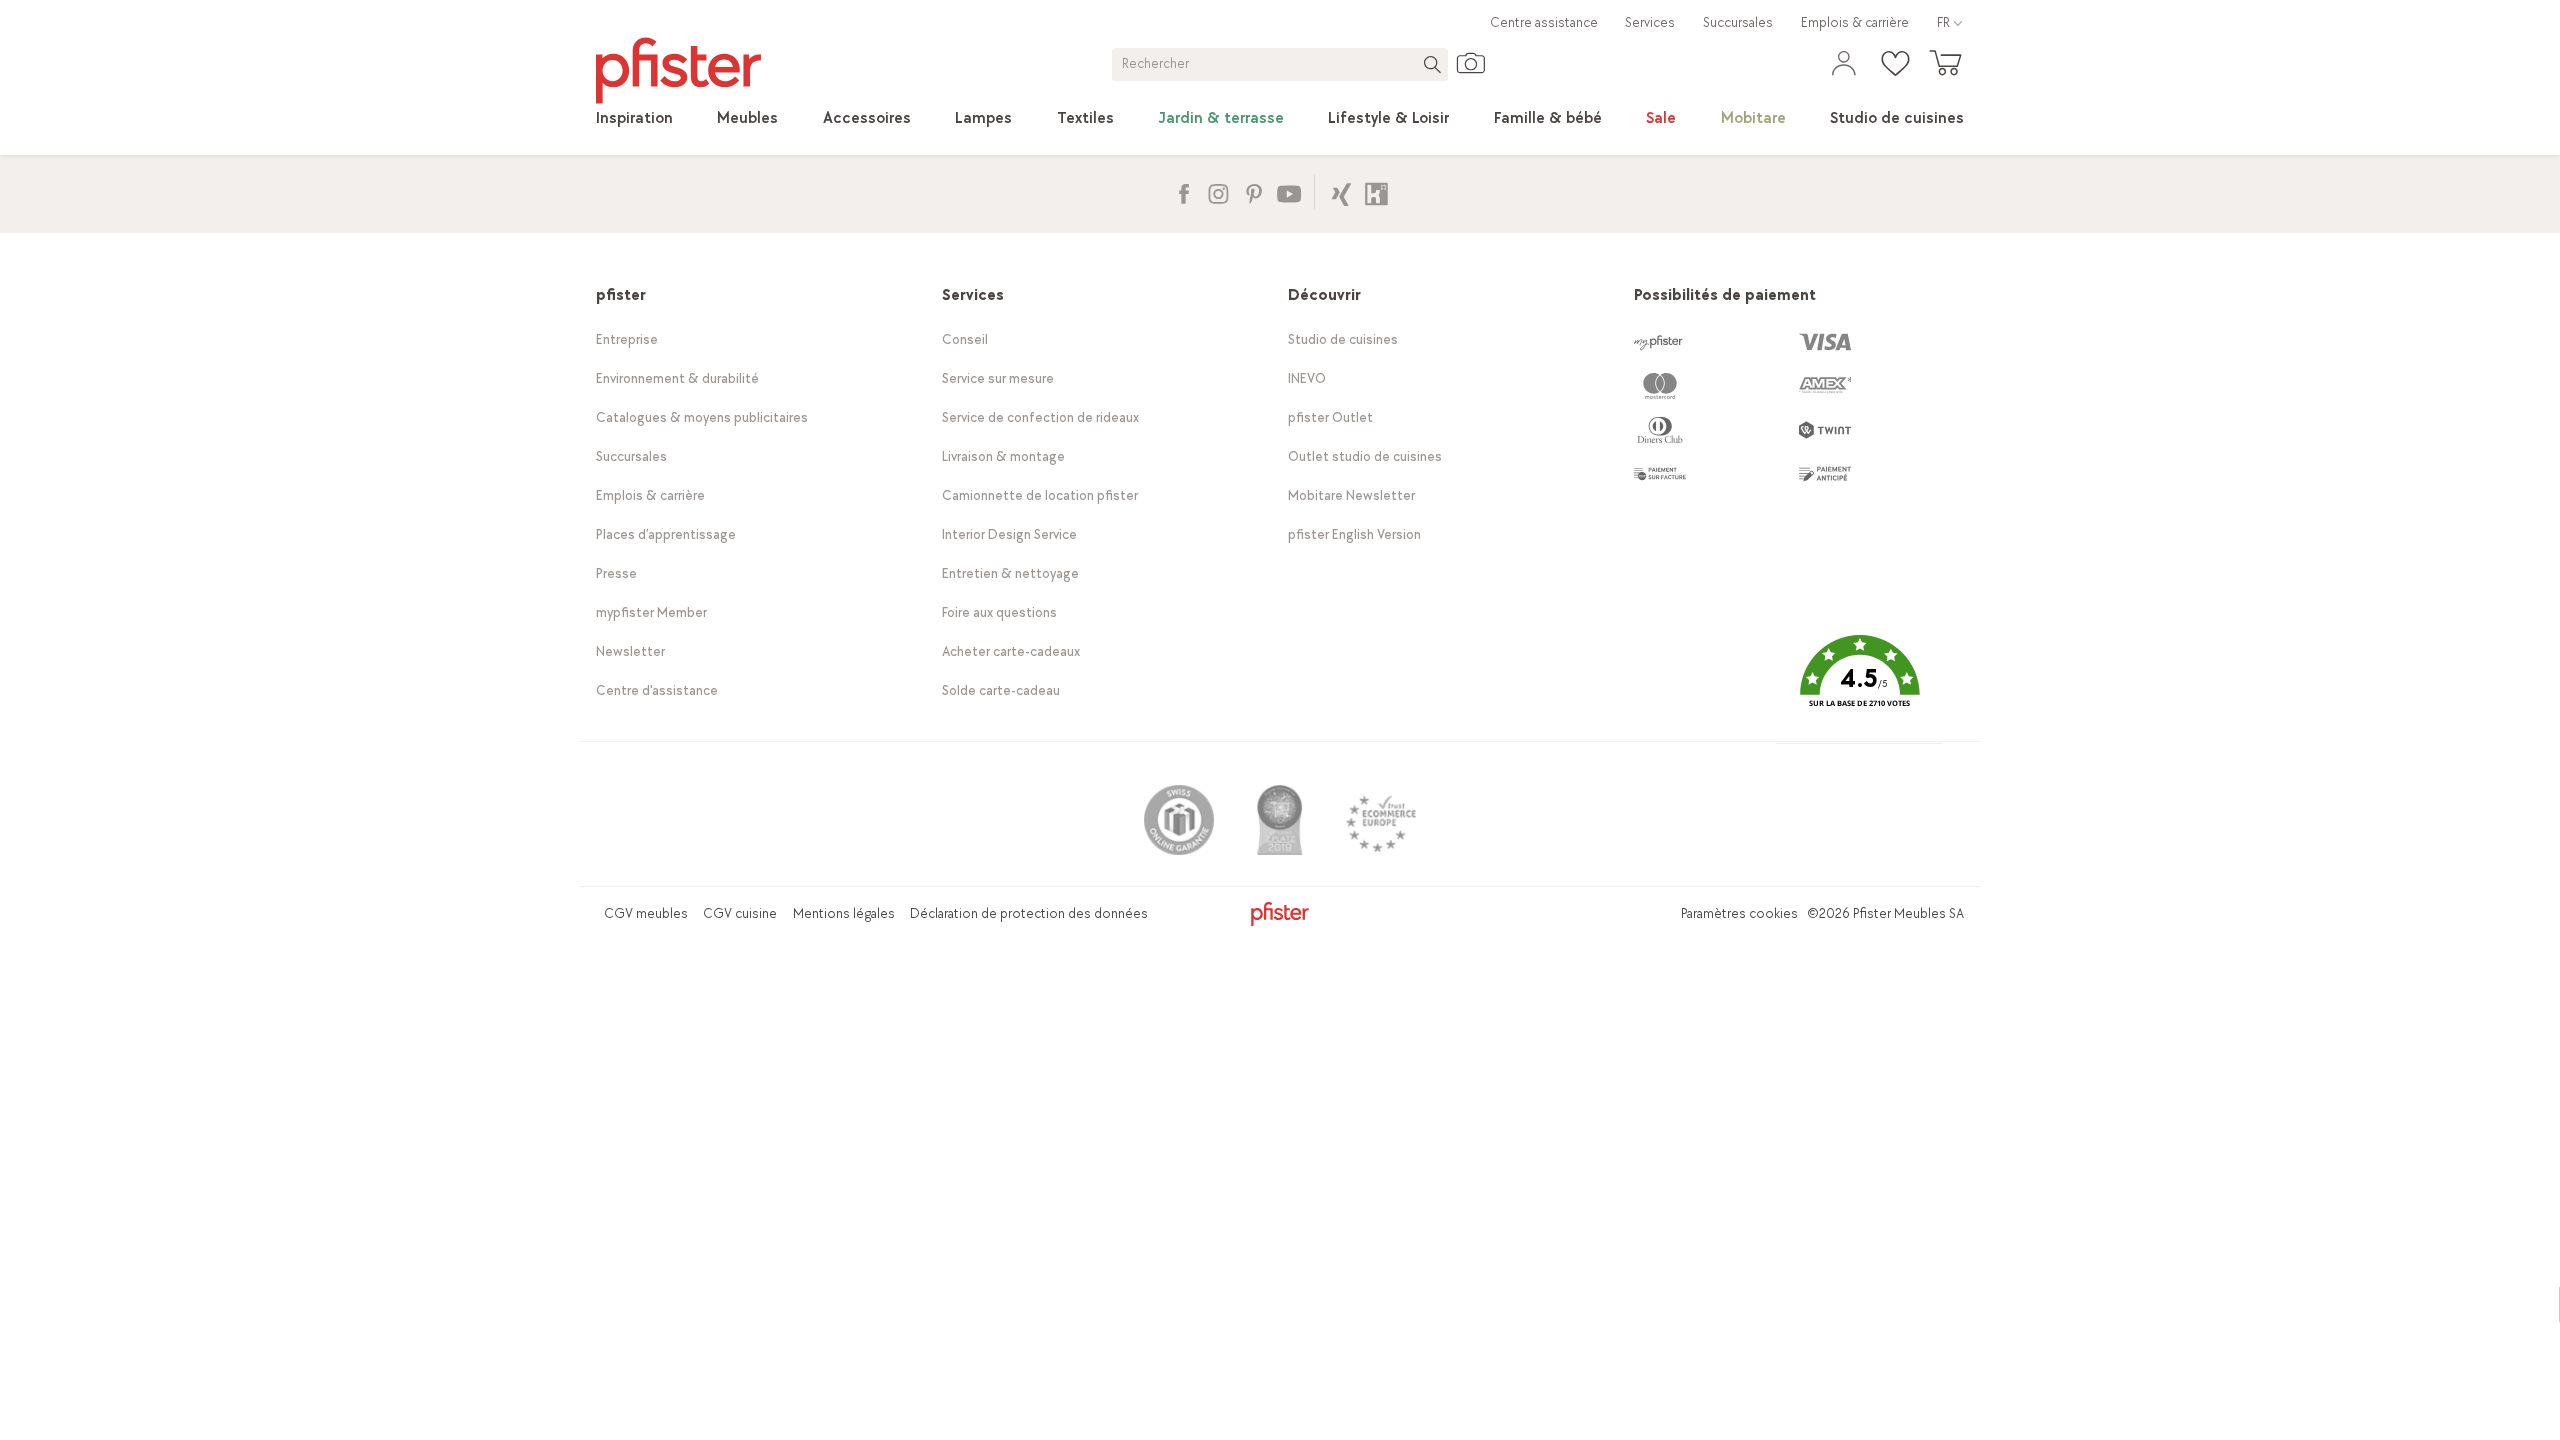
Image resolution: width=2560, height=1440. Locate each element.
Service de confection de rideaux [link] (1040, 417)
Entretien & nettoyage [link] (1010, 573)
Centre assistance (1544, 22)
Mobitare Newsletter (1351, 495)
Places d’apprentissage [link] (666, 534)
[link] (634, 119)
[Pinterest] (1253, 191)
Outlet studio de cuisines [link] (1365, 456)
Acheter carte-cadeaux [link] (1011, 651)
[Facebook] (1183, 191)
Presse (616, 573)
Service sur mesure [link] (998, 378)
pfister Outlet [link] (1330, 417)
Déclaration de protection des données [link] (1029, 913)
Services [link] (1650, 22)
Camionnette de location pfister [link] (1040, 495)
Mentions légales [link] (844, 913)
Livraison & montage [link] (1003, 456)
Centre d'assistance (657, 690)
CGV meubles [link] (646, 913)
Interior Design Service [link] (1009, 534)
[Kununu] (1376, 191)
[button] (1859, 686)
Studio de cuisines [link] (1343, 339)
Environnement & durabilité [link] (677, 378)
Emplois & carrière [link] (1855, 22)
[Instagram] (1218, 191)
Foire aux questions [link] (999, 612)
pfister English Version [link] (1354, 534)
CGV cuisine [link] (740, 913)
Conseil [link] (965, 339)
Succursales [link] (1738, 22)
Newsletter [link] (630, 651)
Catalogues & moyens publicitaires (702, 417)
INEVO (1307, 378)
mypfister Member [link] (651, 612)
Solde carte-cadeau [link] (1001, 690)
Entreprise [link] (627, 339)
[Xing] (1341, 191)
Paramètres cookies (1739, 913)
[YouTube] (1288, 191)
